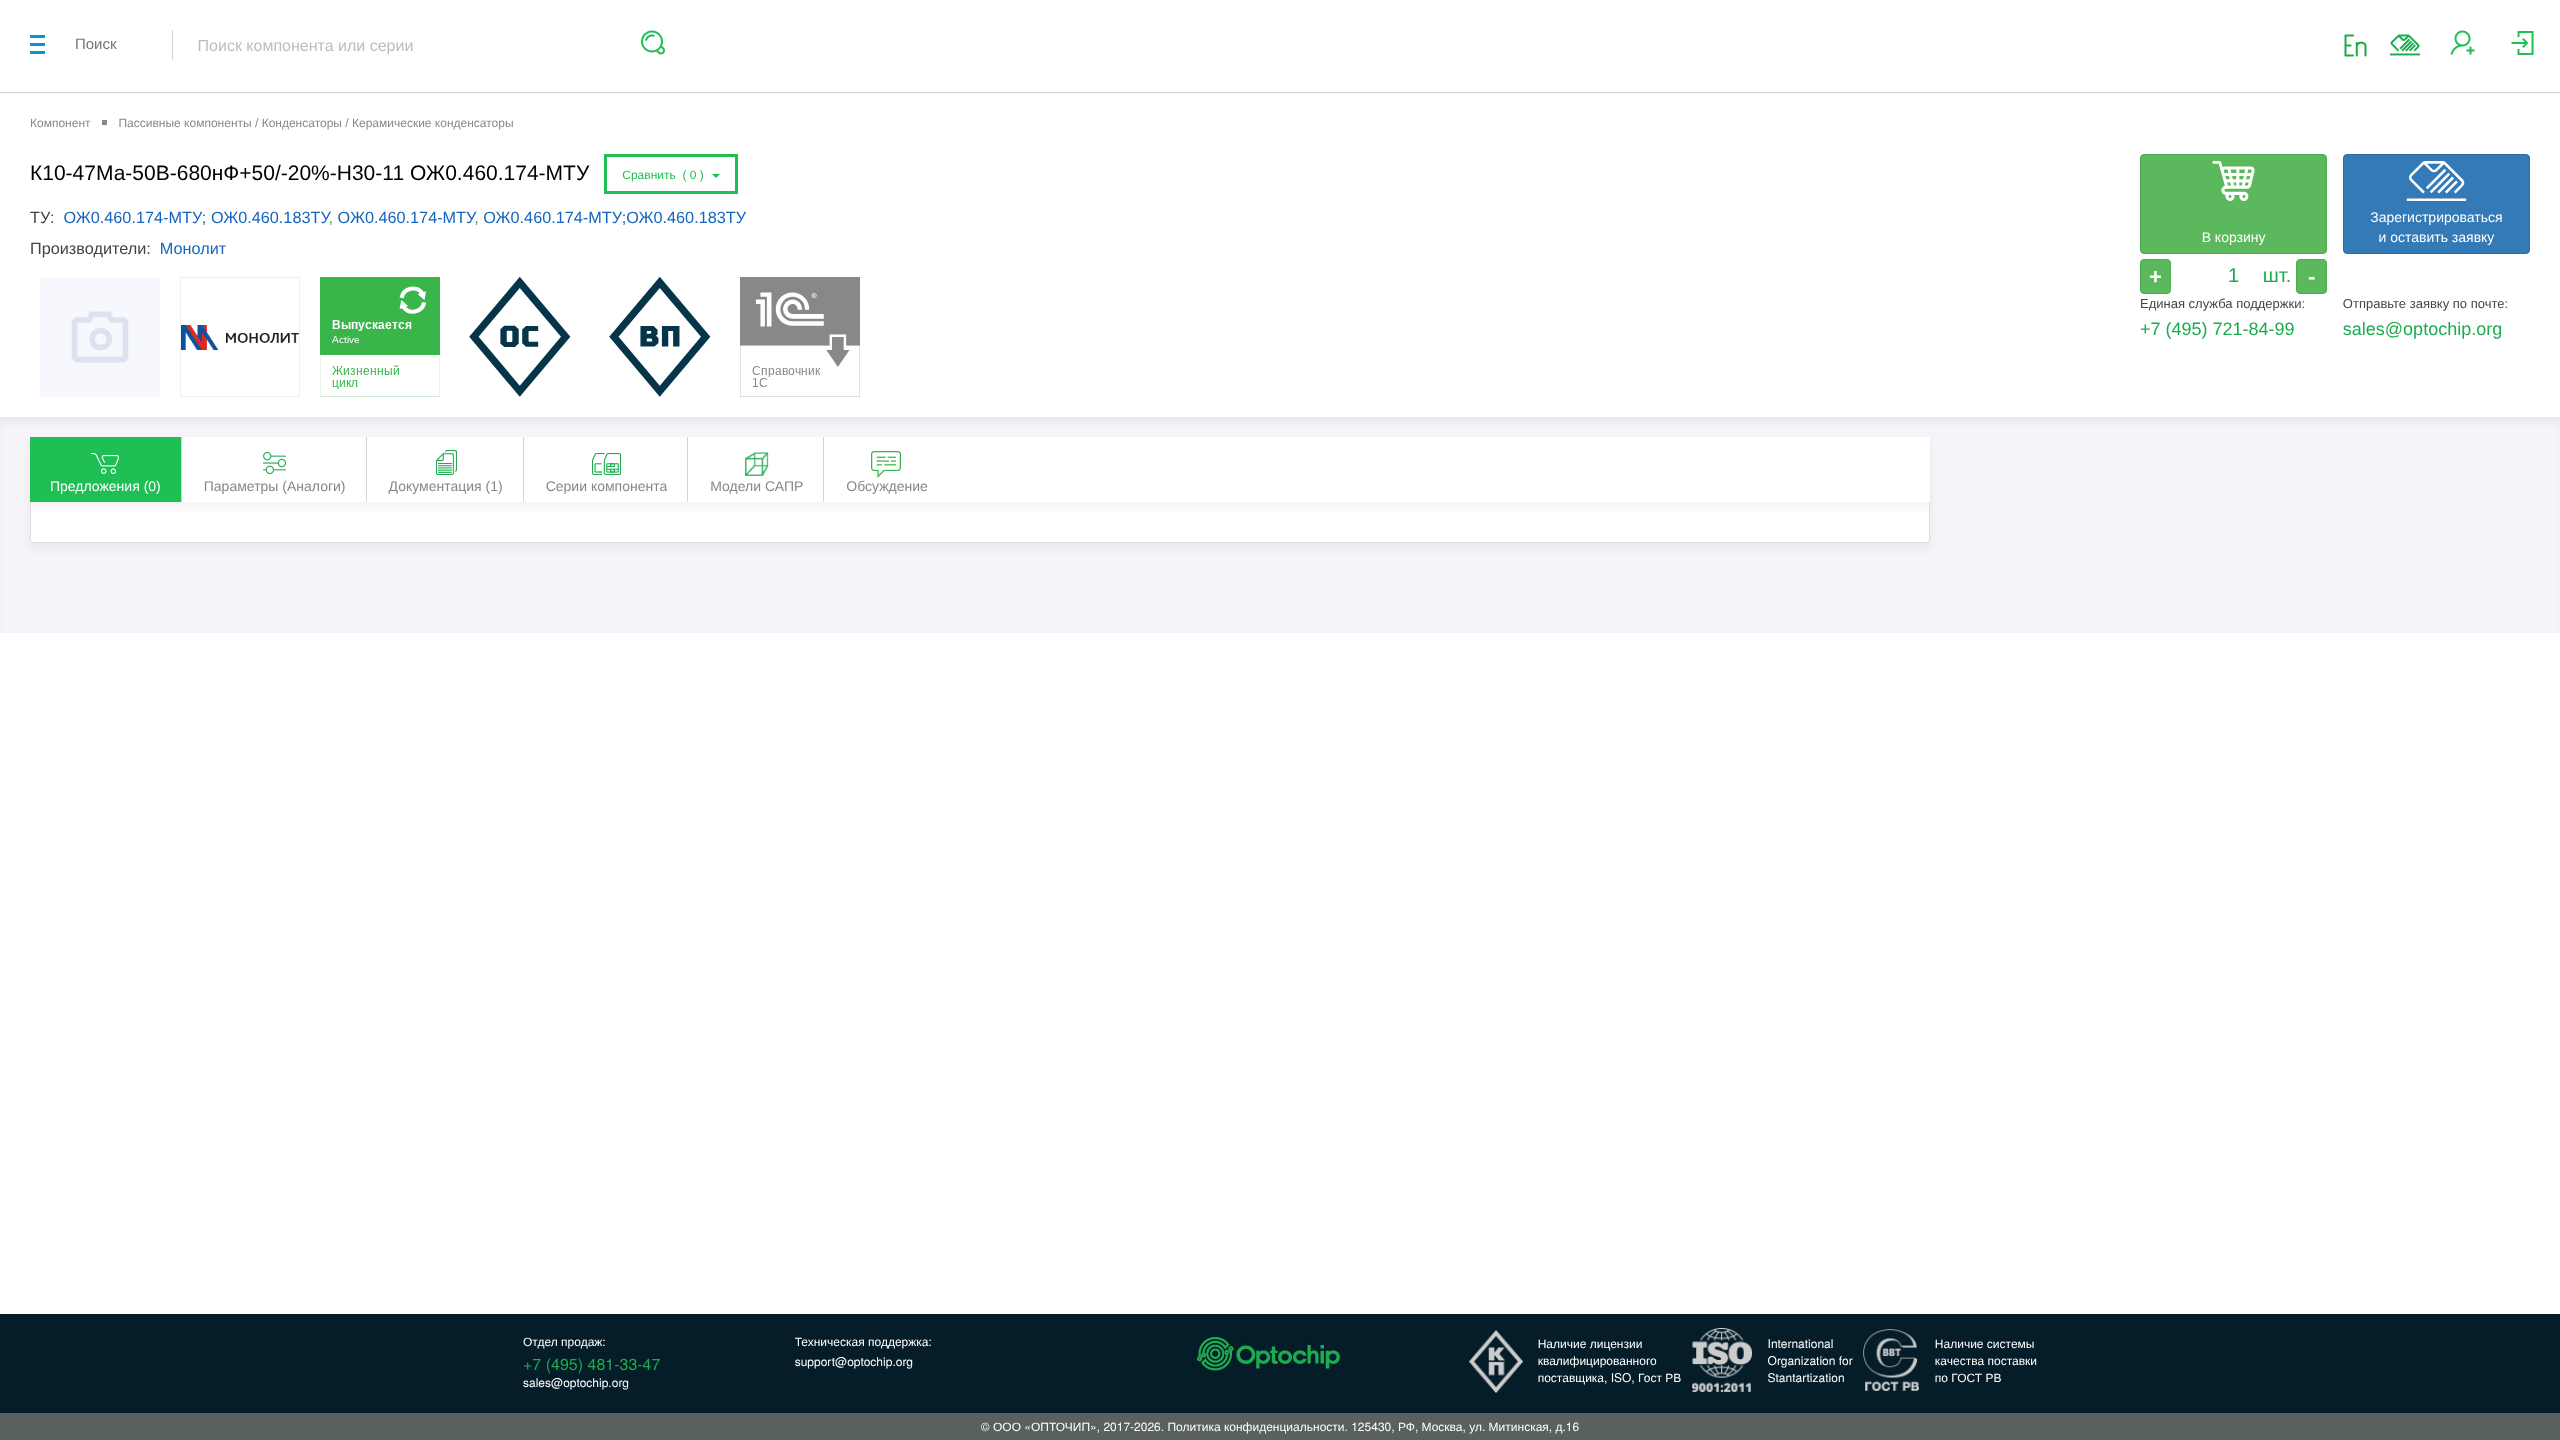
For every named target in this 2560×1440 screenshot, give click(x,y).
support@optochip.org (854, 1361)
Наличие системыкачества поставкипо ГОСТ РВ (1986, 1360)
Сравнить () (666, 175)
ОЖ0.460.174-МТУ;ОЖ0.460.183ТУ (614, 218)
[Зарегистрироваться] (2462, 50)
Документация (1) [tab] (446, 486)
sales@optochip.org (2422, 329)
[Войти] (2522, 50)
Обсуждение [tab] (887, 486)
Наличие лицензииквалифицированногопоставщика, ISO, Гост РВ (1610, 1360)
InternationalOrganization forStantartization (1810, 1360)
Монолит (193, 249)
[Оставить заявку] (2405, 45)
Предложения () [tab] (105, 486)
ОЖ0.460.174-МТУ (406, 218)
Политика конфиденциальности (1255, 1426)
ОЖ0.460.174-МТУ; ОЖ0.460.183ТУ (195, 218)
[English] (2361, 44)
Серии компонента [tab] (607, 486)
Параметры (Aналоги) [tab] (275, 486)
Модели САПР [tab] (756, 486)
